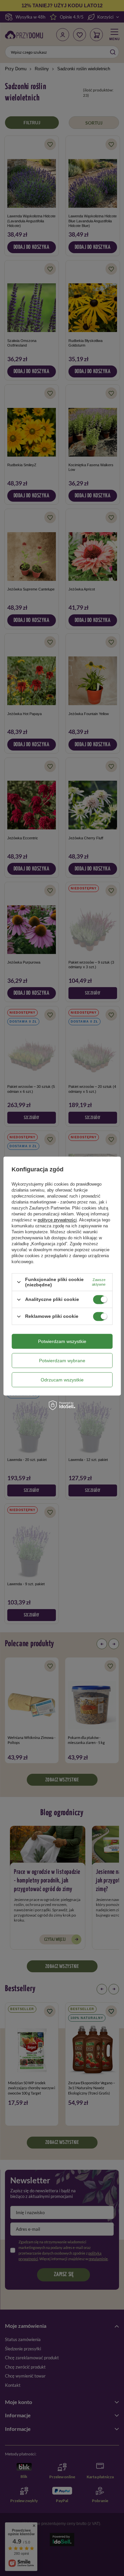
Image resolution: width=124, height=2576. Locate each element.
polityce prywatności (57, 1220)
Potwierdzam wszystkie (62, 1341)
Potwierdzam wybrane (62, 1361)
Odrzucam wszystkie (62, 1380)
